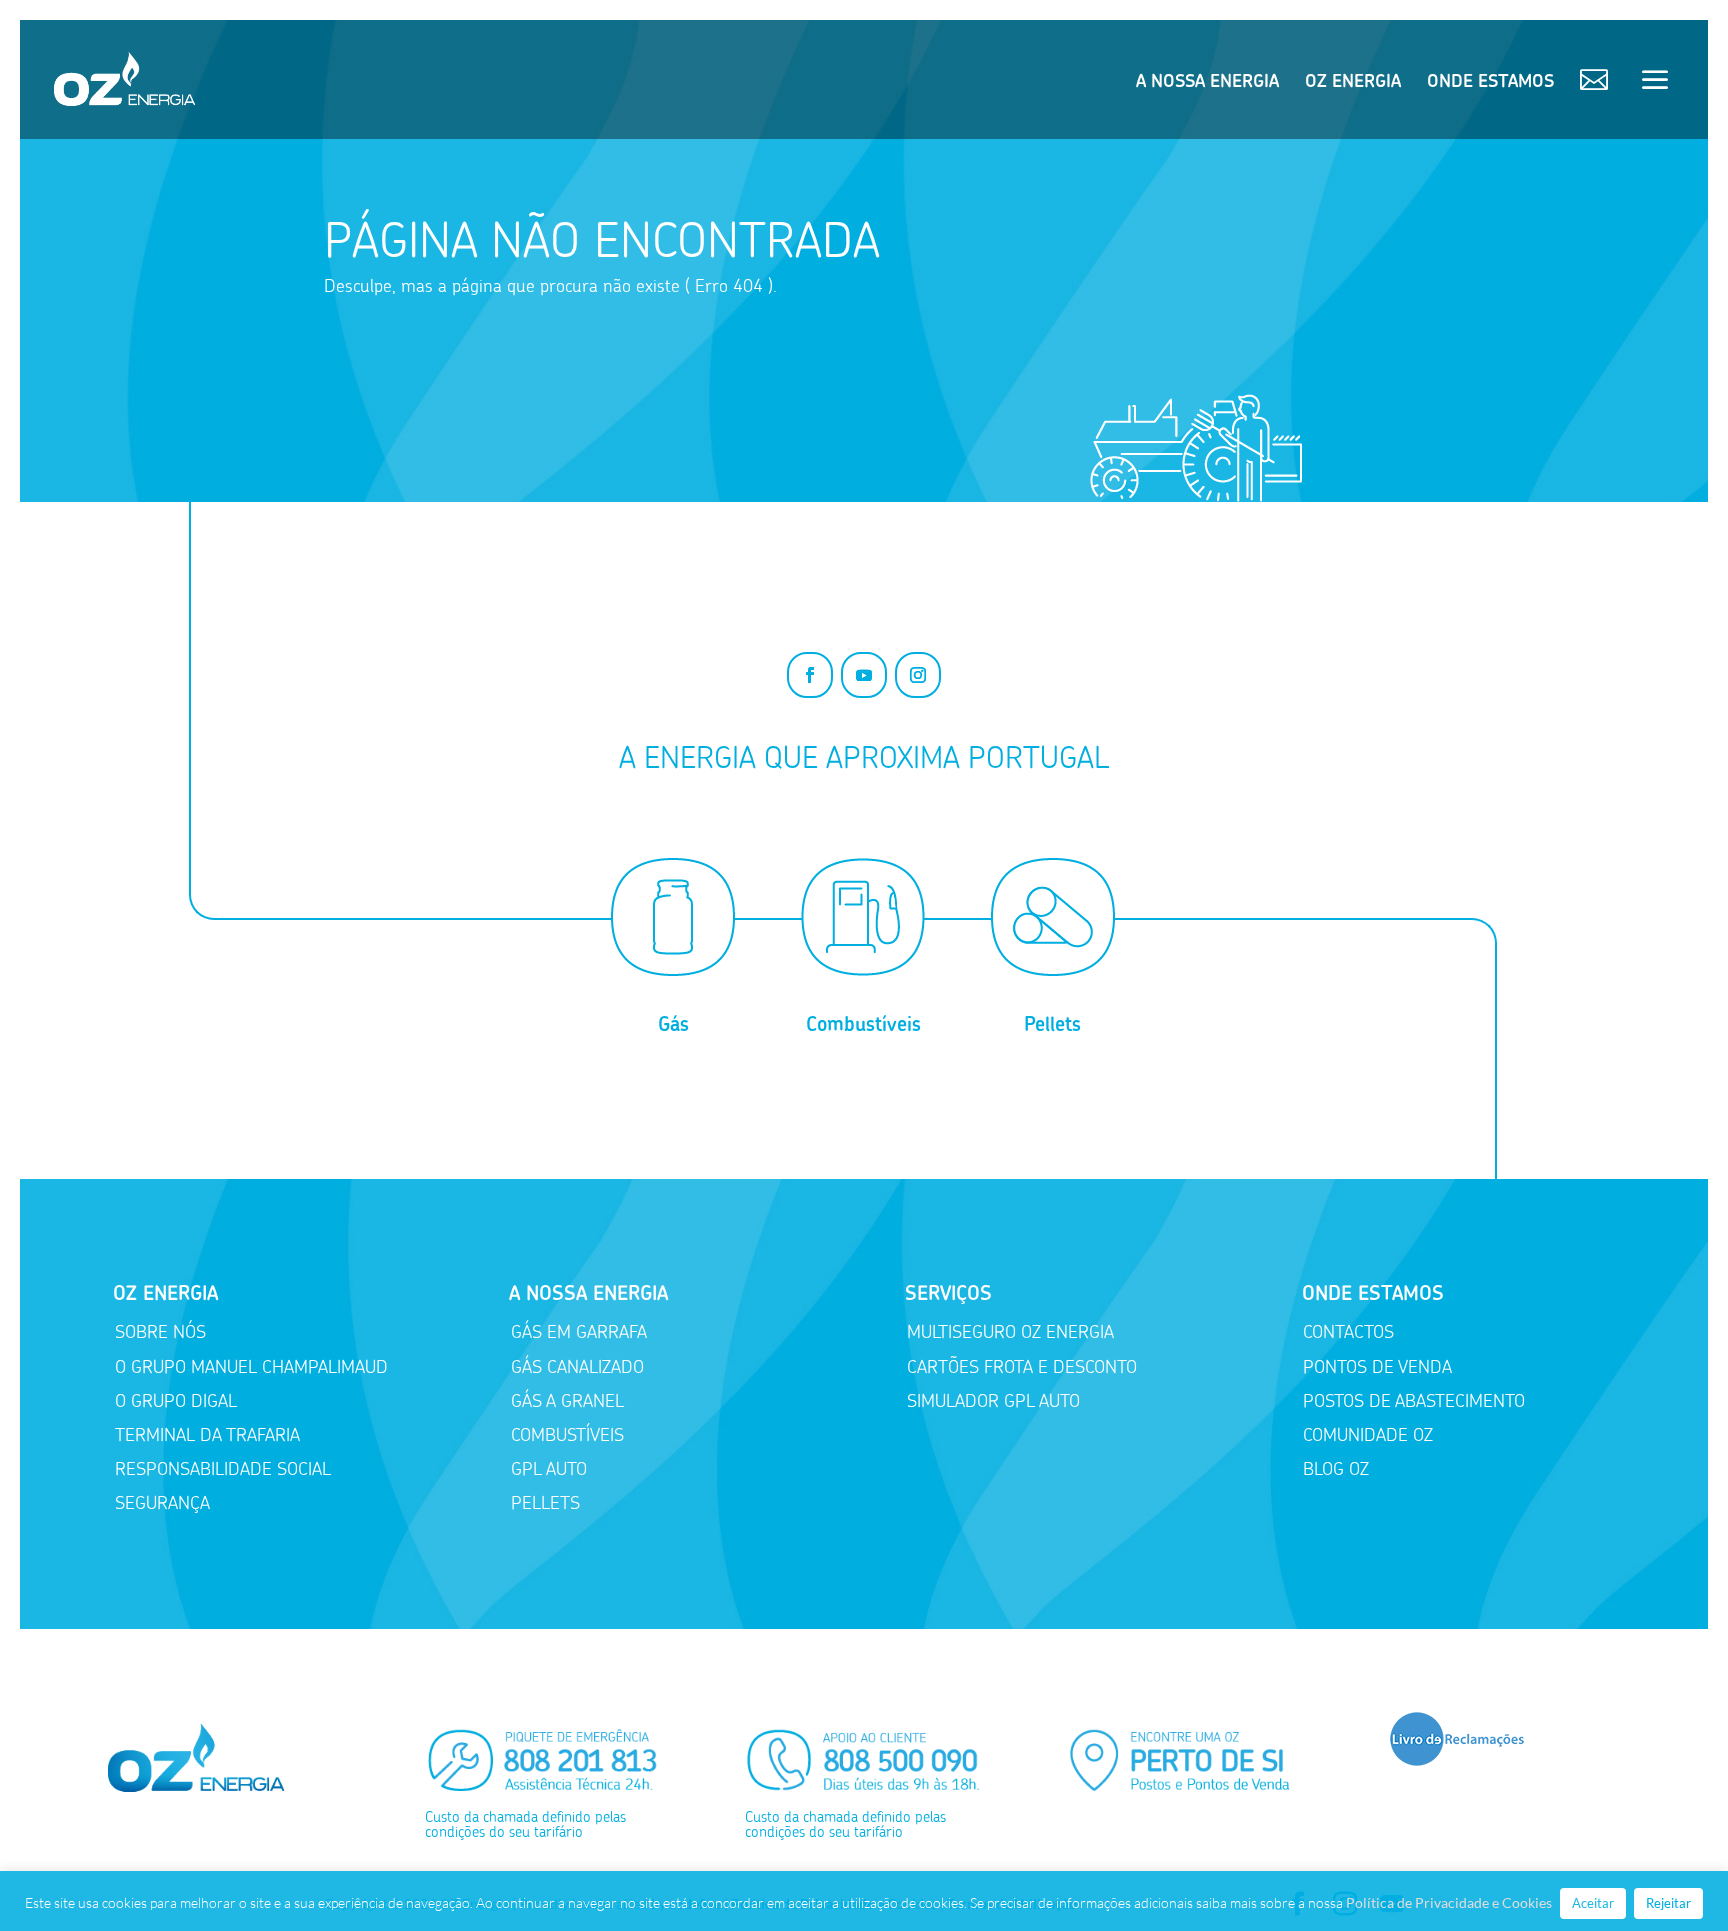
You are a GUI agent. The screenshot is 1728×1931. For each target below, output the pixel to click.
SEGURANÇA (162, 1503)
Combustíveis (863, 1024)
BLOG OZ (1336, 1469)
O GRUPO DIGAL (176, 1401)
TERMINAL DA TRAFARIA (207, 1435)
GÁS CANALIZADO (577, 1367)
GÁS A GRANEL (567, 1401)
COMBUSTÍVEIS (567, 1435)
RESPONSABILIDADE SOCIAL (223, 1469)
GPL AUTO (549, 1469)
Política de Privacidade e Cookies (1449, 1902)
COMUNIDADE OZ (1368, 1435)
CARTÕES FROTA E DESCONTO (1022, 1367)
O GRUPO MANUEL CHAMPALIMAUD (251, 1367)
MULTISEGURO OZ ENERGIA (1010, 1332)
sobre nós (160, 1332)
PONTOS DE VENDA (1377, 1367)
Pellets (1052, 1024)
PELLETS (545, 1503)
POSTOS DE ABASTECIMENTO (1414, 1401)
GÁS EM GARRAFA (579, 1332)
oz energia (1353, 83)
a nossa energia (1207, 83)
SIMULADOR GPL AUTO (993, 1401)
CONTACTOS (1348, 1332)
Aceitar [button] (1593, 1903)
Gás (673, 1024)
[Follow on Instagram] (918, 675)
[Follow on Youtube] (864, 675)
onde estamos (1490, 83)
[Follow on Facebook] (810, 675)
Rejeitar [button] (1668, 1903)
